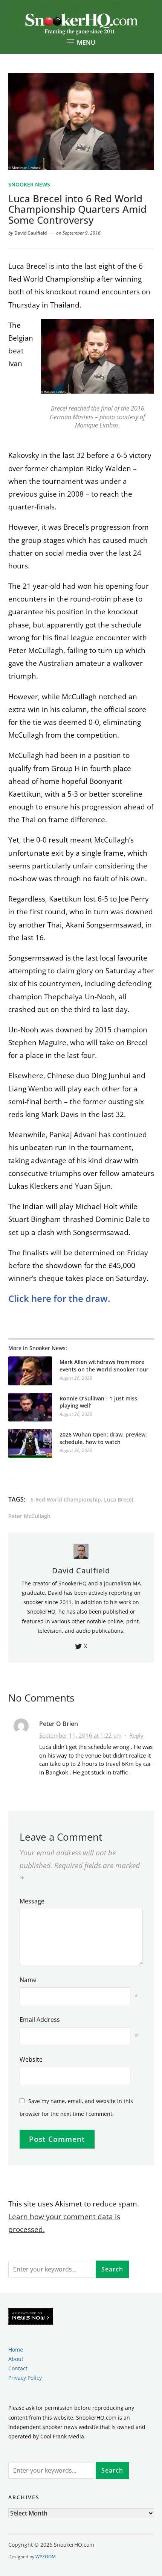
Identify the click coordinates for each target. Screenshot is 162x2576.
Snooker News (29, 184)
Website (31, 2059)
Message (32, 1901)
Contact (18, 2368)
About (16, 2359)
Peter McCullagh (29, 1516)
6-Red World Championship (66, 1499)
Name (28, 1980)
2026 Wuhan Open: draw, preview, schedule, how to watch (103, 1438)
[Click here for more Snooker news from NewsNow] (31, 2317)
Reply (136, 1735)
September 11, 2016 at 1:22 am (80, 1735)
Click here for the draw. (60, 1298)
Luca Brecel (119, 1499)
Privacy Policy (25, 2378)
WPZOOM (46, 2557)
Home (16, 2349)
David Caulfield (31, 233)
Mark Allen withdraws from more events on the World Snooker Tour (104, 1366)
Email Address (40, 2020)
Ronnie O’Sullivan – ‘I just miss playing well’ (98, 1402)
